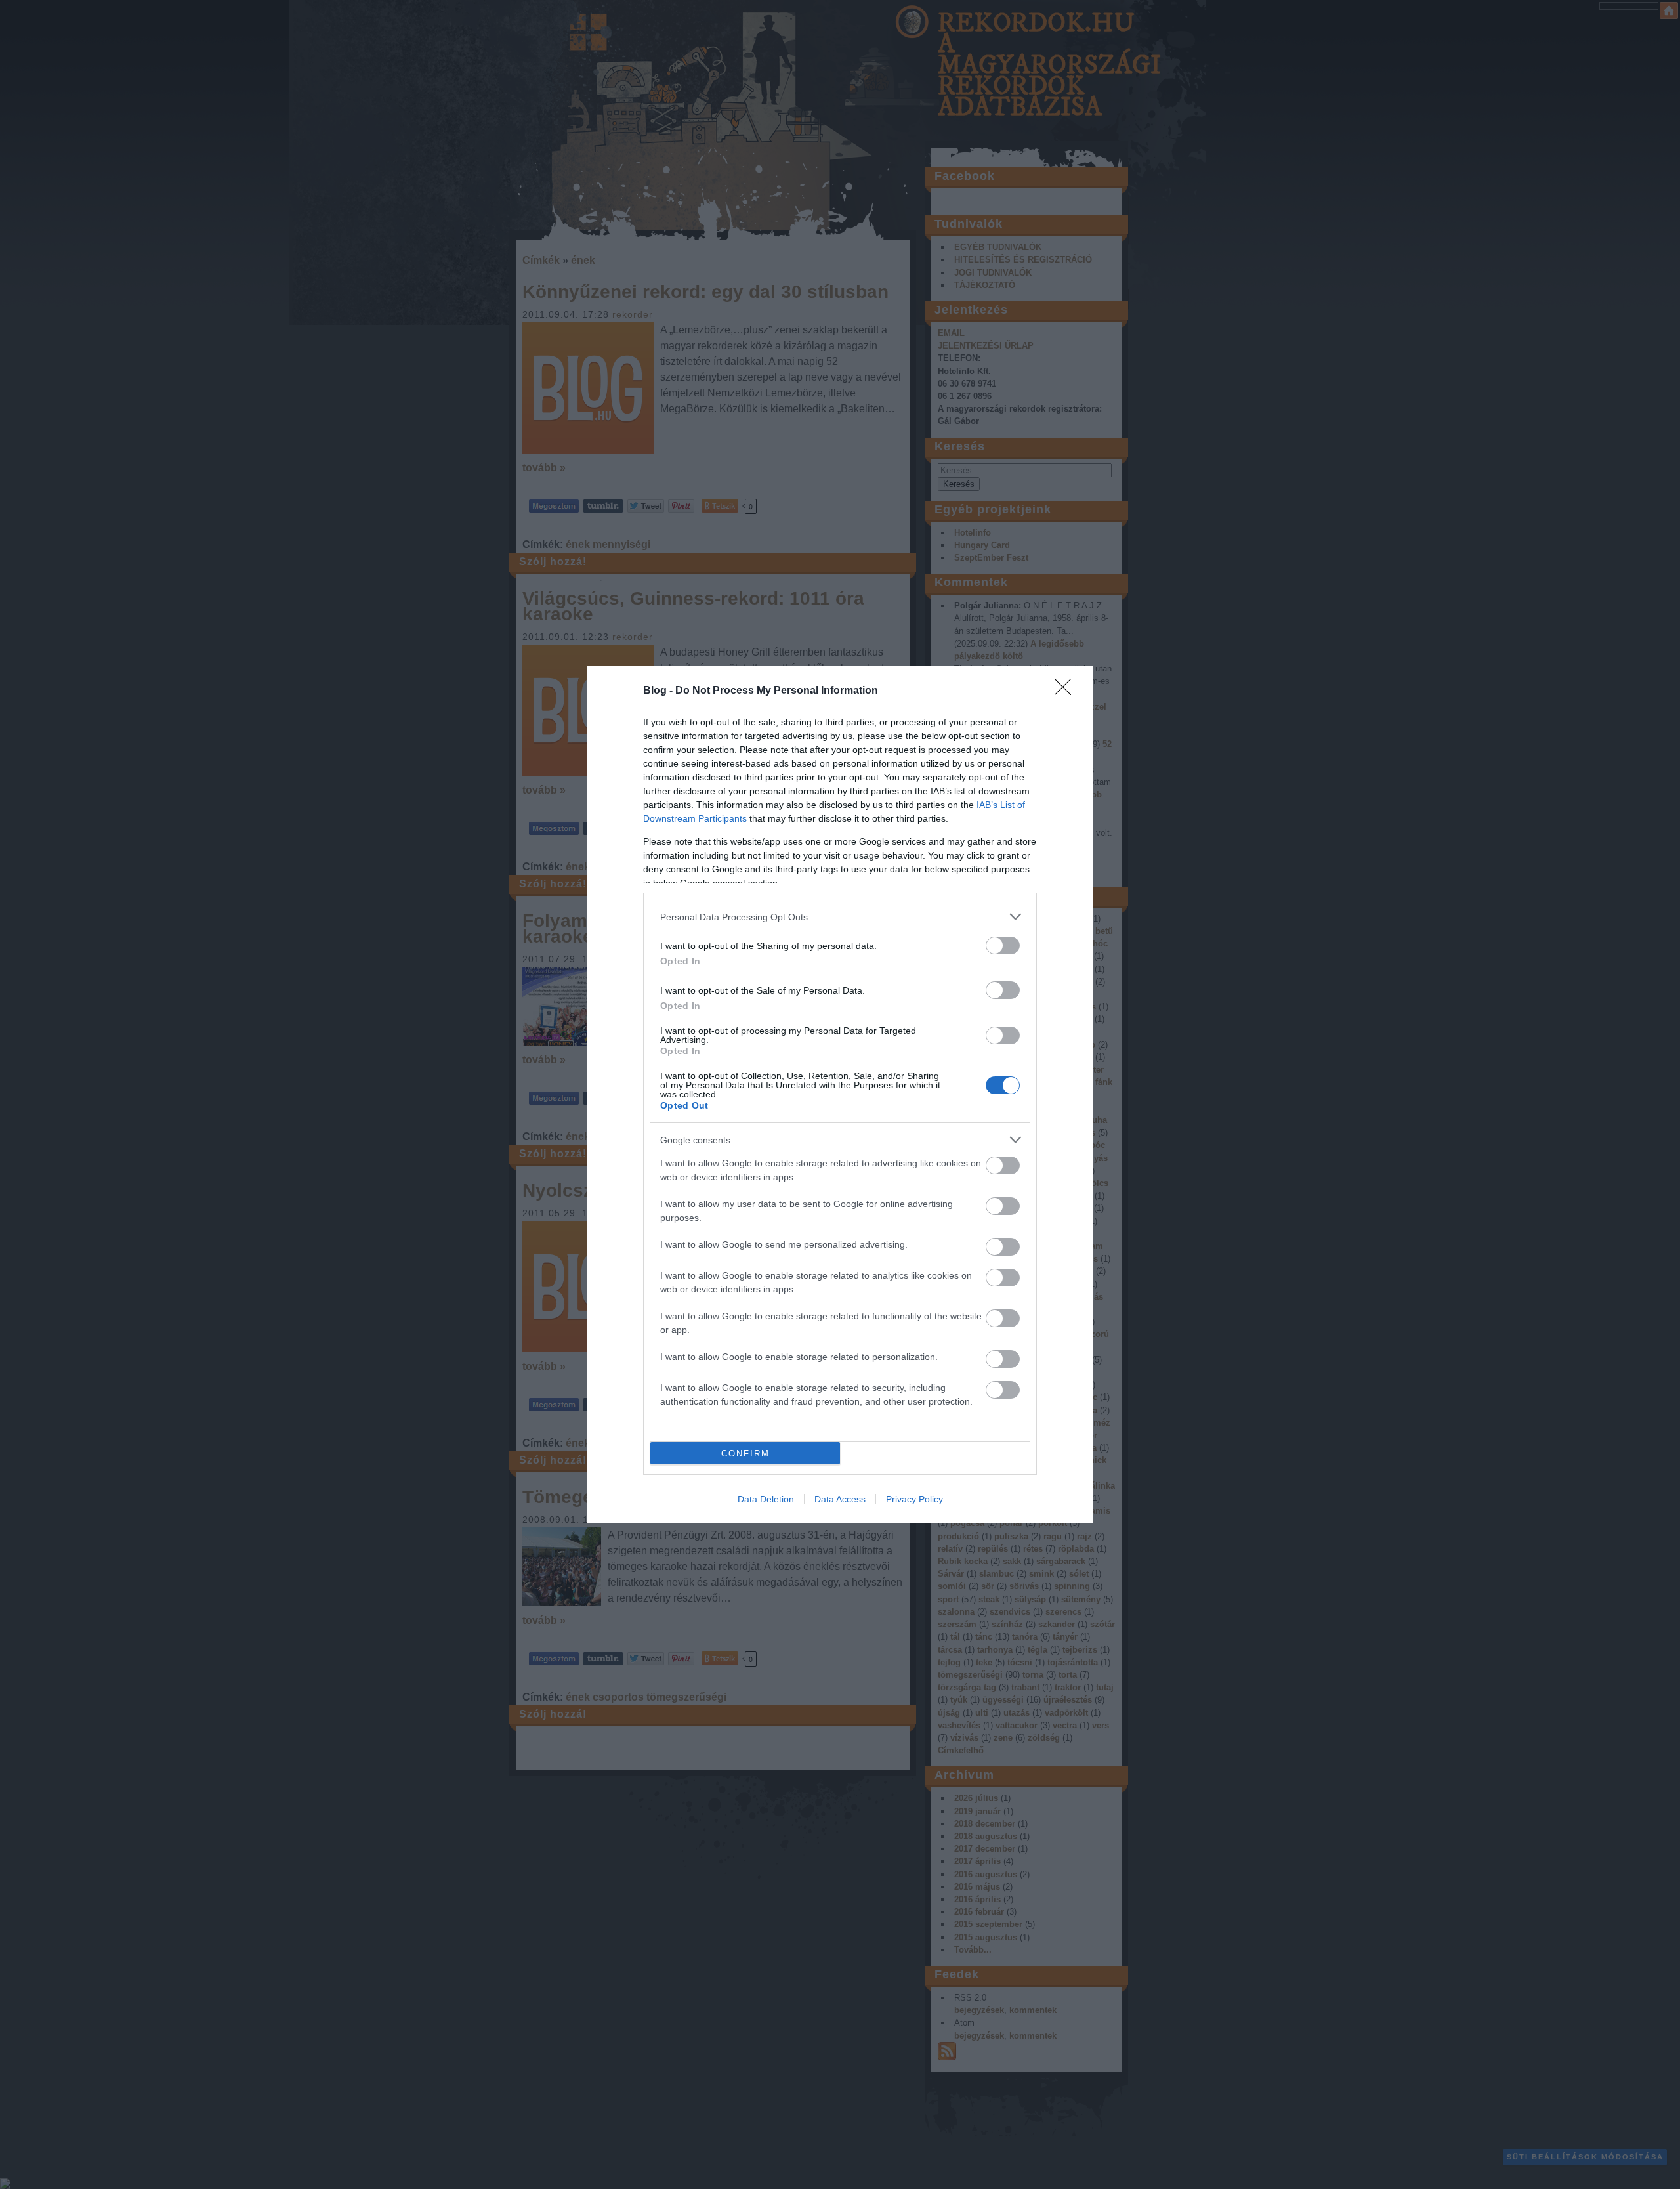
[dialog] (840, 1094)
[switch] (1003, 946)
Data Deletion (766, 1499)
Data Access (840, 1499)
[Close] (1067, 691)
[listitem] (840, 917)
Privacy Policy (914, 1499)
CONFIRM (745, 1454)
